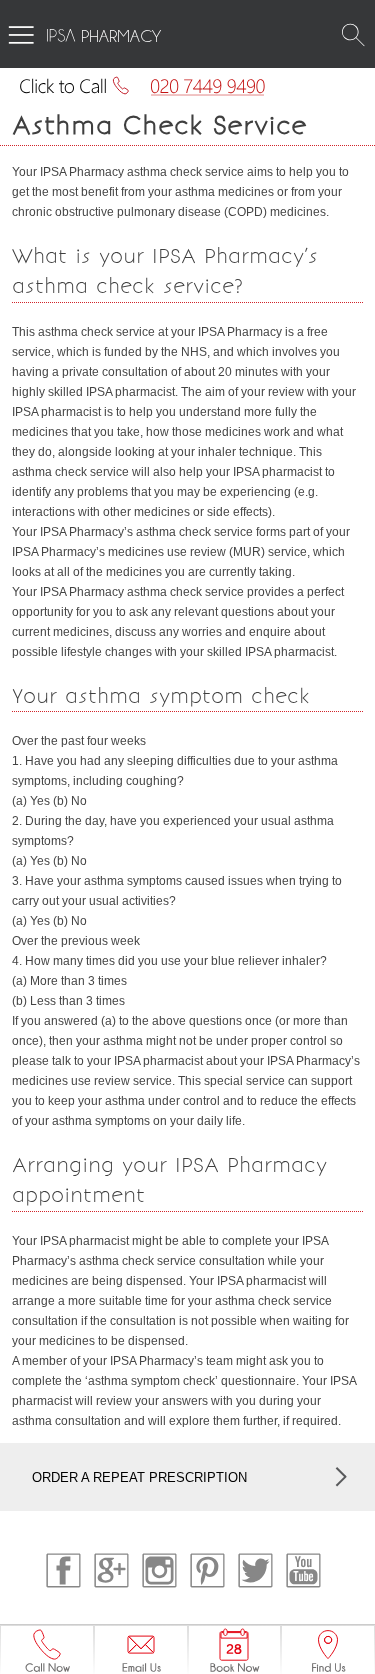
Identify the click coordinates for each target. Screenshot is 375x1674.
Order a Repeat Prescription (139, 1477)
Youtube (303, 1570)
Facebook (63, 1570)
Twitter (255, 1570)
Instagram (159, 1570)
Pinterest (207, 1570)
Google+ (111, 1570)
